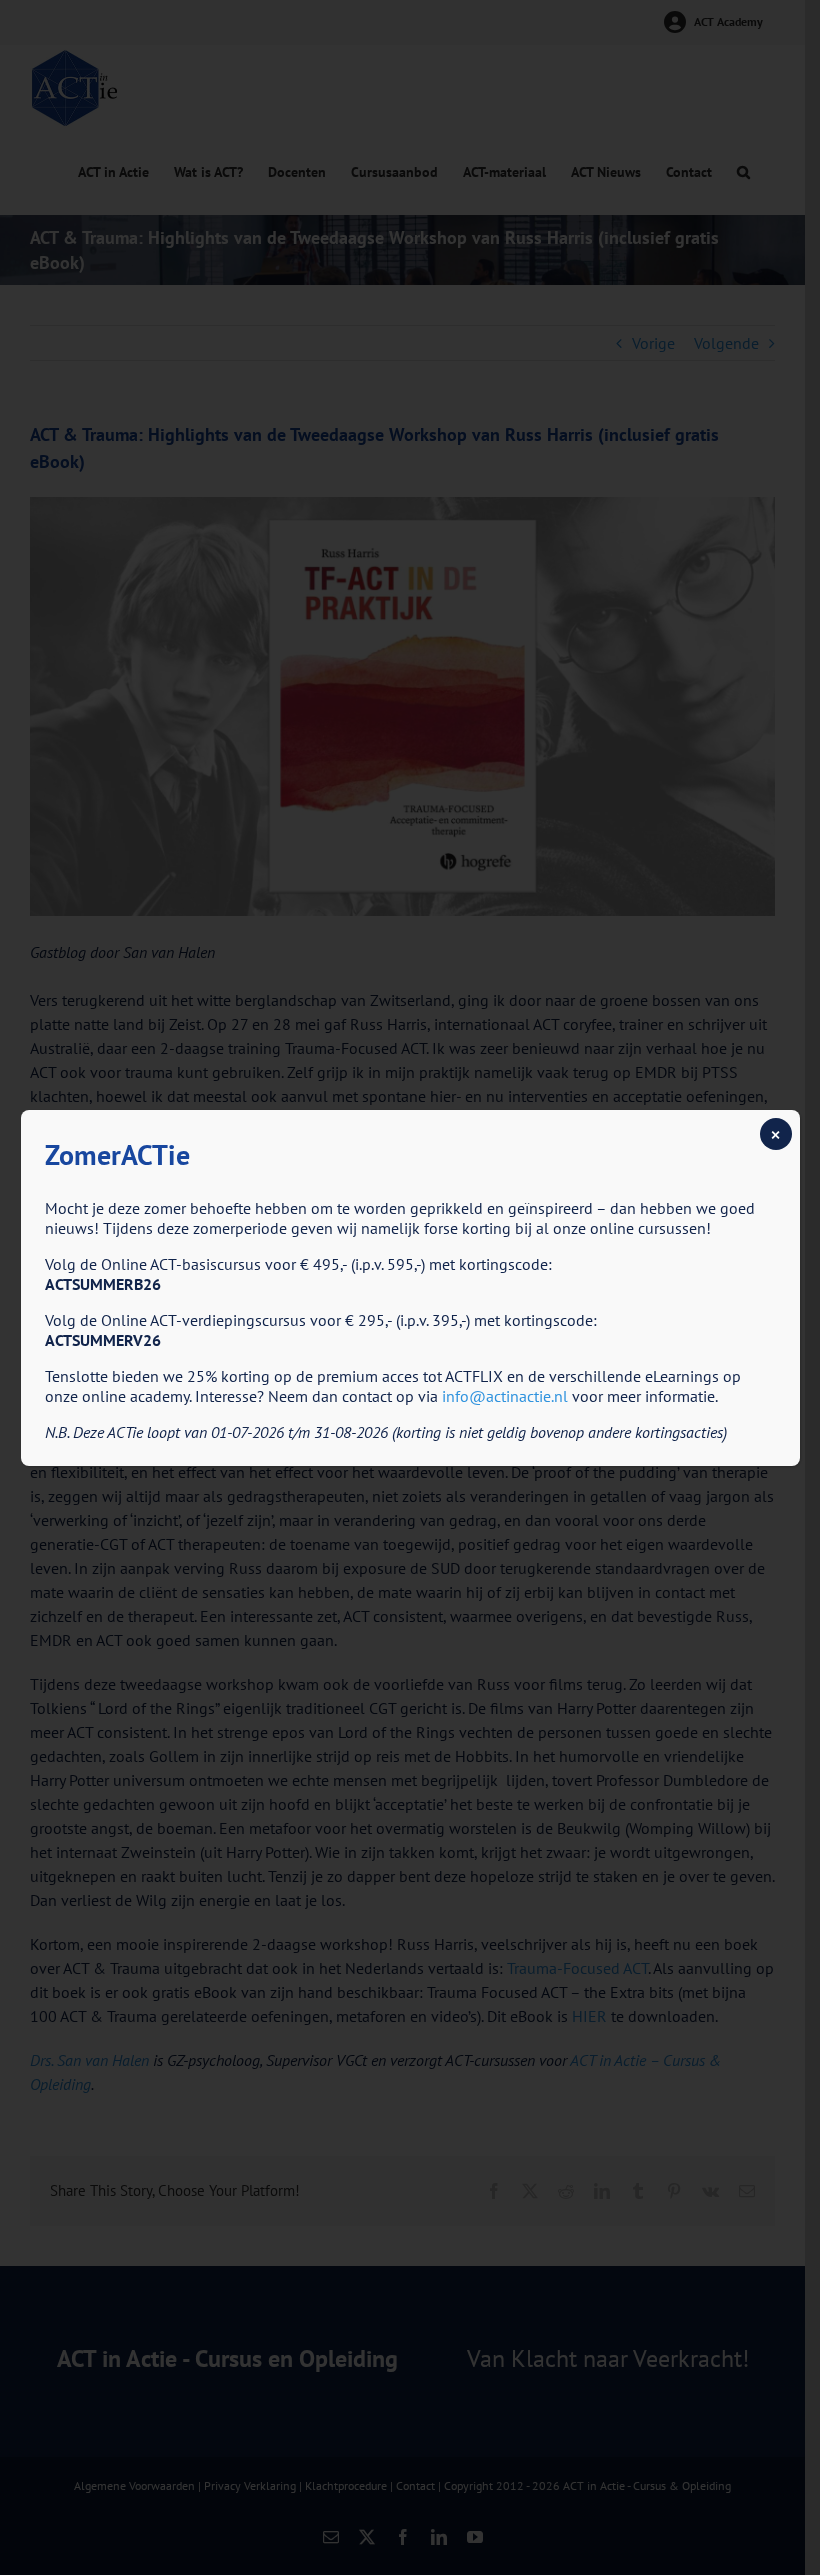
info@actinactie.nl (505, 1396)
